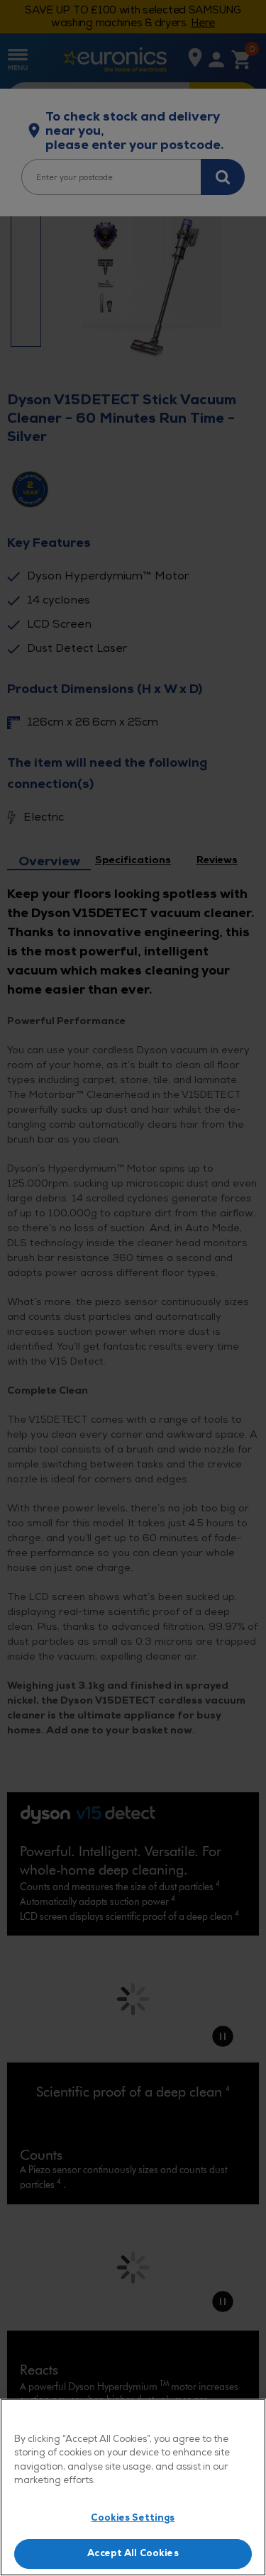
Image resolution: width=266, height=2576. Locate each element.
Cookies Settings (133, 2518)
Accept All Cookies (133, 2553)
